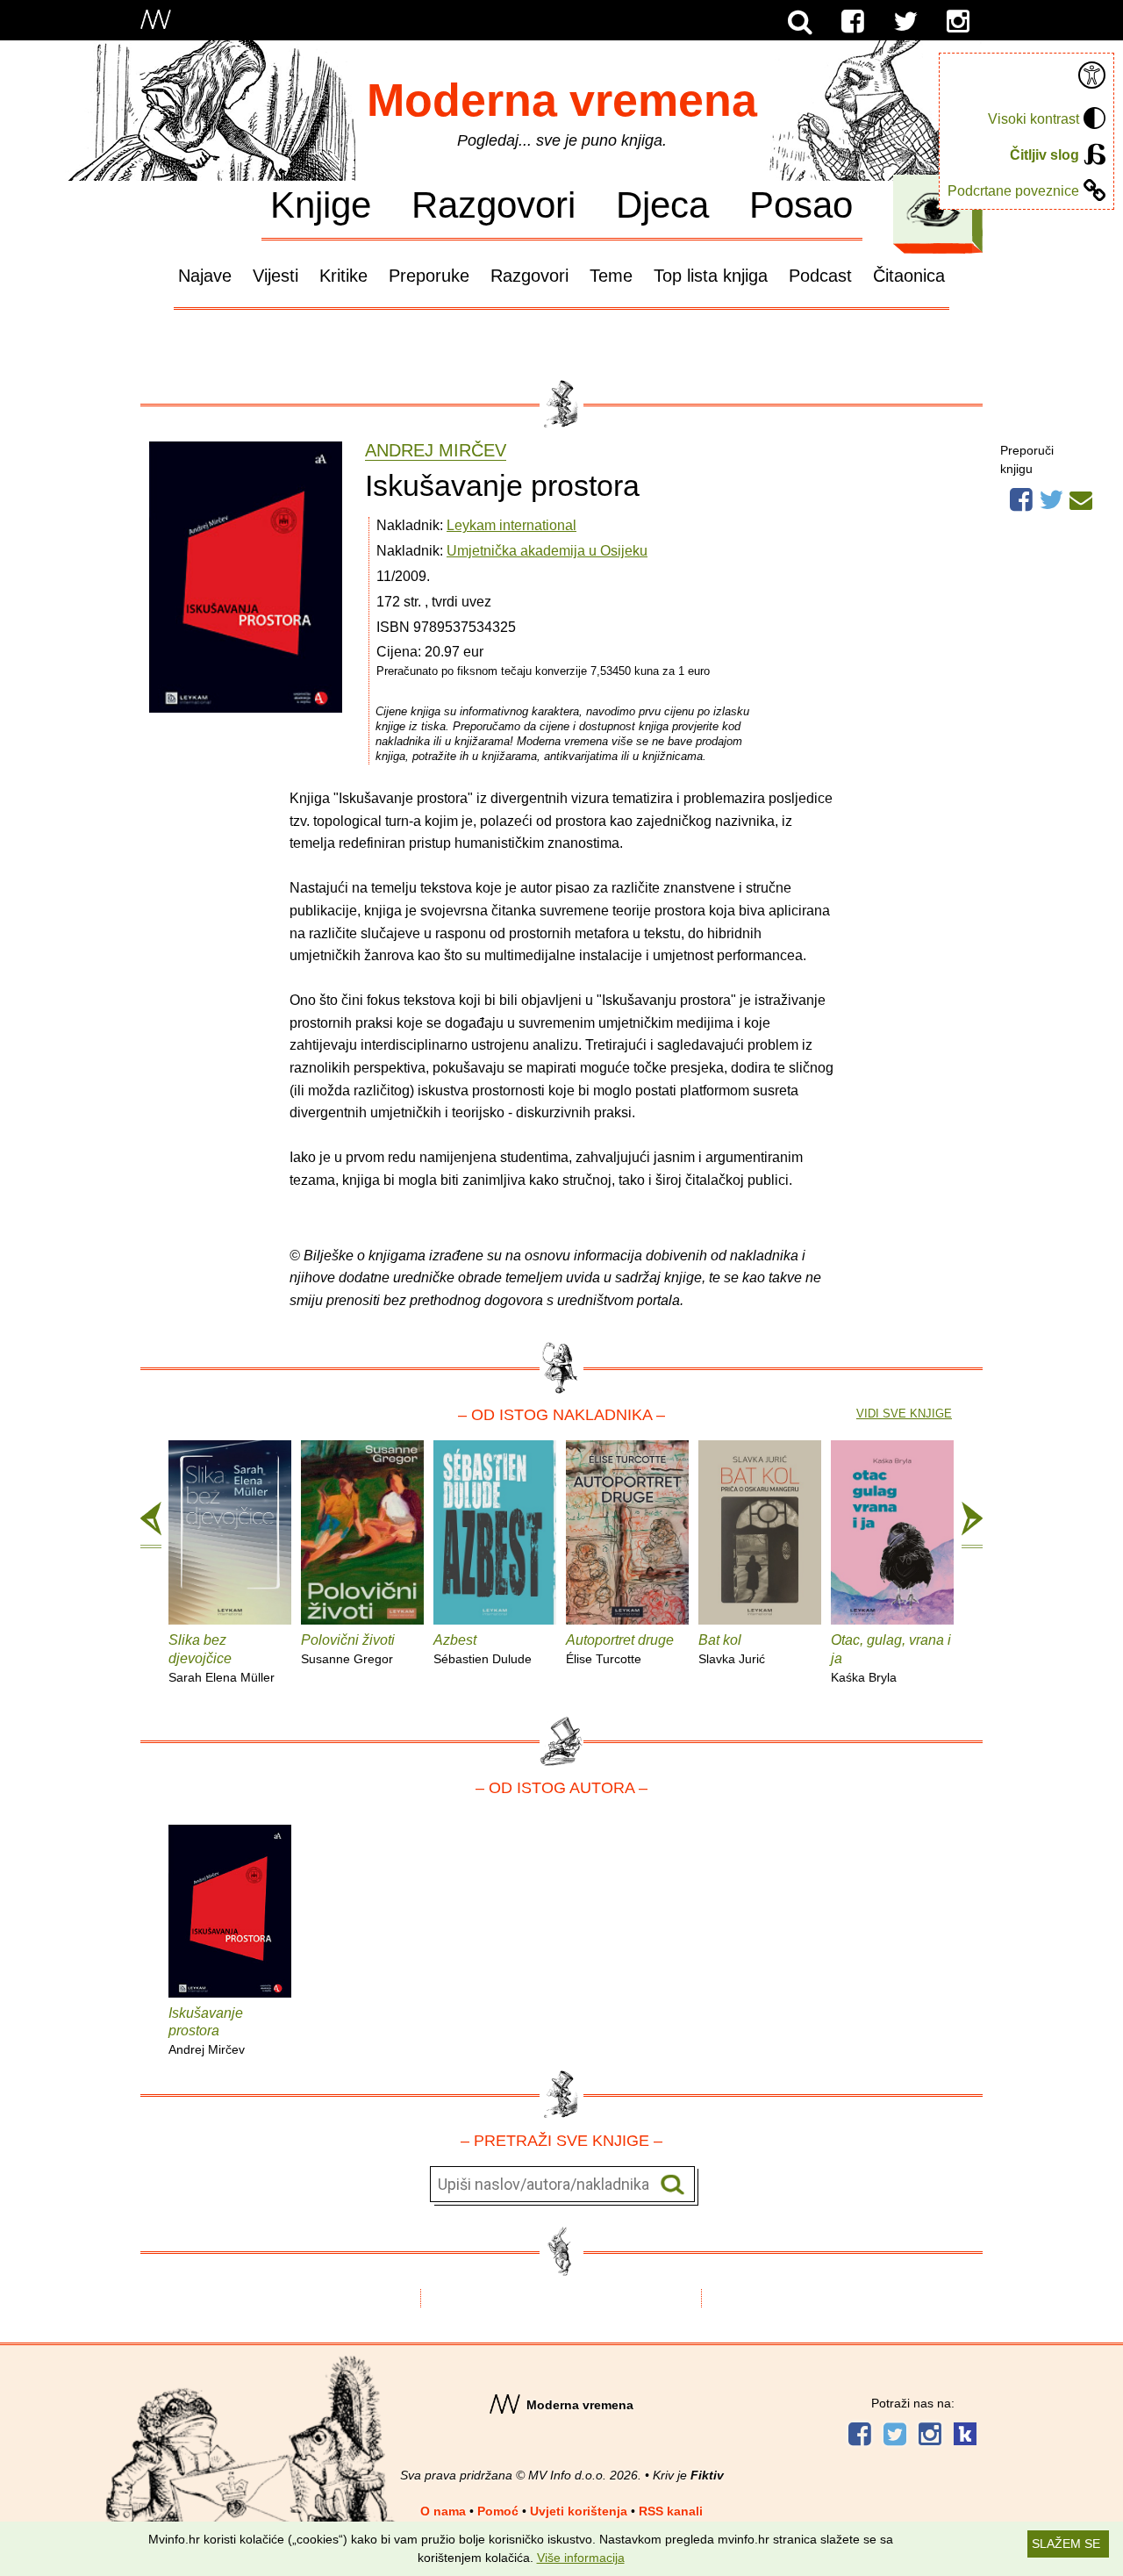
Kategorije (933, 210)
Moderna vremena (562, 100)
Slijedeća (972, 1525)
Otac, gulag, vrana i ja (891, 1658)
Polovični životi (348, 1649)
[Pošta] (1081, 498)
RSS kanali (671, 2511)
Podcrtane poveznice (1013, 191)
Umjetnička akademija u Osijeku (547, 551)
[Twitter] (905, 22)
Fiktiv (707, 2475)
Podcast (820, 276)
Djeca (662, 204)
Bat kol (732, 1649)
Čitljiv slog (1044, 155)
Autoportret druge (620, 1649)
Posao (801, 204)
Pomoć (498, 2511)
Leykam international (511, 525)
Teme (611, 276)
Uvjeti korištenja (579, 2511)
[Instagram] (958, 22)
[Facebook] (853, 22)
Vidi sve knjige (904, 1414)
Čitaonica (909, 276)
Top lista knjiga (711, 276)
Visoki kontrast (1034, 119)
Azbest (483, 1649)
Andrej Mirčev (436, 451)
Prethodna (151, 1525)
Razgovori (494, 204)
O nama (443, 2511)
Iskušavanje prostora (207, 2031)
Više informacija (581, 2558)
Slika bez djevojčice (222, 1658)
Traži (672, 2185)
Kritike (343, 276)
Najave (205, 276)
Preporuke (429, 276)
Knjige (321, 204)
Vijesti (275, 276)
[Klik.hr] (965, 2436)
